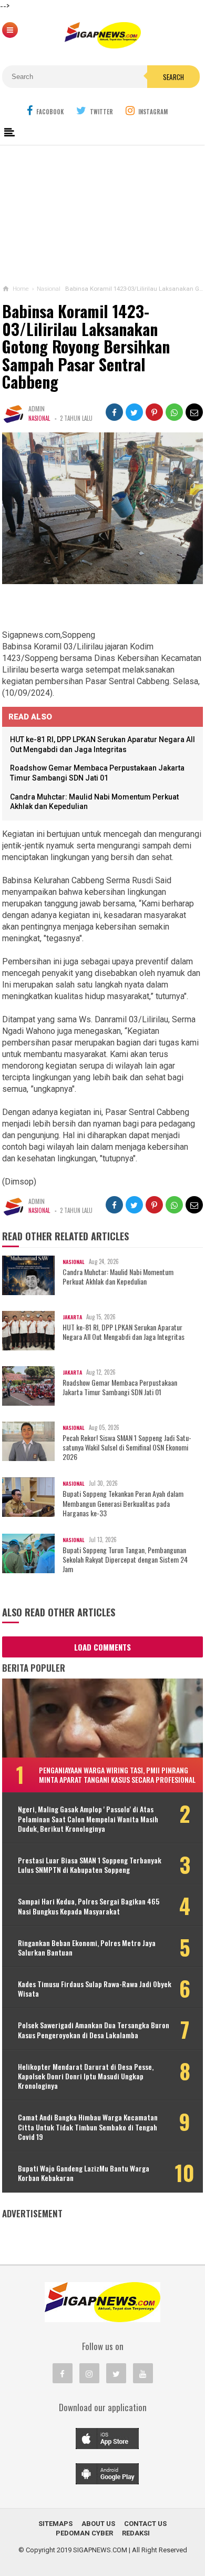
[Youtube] (143, 2373)
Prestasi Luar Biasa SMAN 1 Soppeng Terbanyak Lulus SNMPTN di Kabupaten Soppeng (90, 1865)
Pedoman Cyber (84, 2533)
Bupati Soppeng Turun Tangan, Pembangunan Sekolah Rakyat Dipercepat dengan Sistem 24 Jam (125, 1560)
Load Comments (102, 1647)
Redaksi (136, 2533)
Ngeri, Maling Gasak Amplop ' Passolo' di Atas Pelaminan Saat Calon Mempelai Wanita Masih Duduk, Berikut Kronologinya (88, 1819)
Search (173, 77)
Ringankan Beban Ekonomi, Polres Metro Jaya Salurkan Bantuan (87, 1948)
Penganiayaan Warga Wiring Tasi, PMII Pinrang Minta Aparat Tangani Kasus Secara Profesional (117, 1775)
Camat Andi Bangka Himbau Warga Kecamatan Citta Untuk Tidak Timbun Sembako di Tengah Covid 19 (88, 2127)
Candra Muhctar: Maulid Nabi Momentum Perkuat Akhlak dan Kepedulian (118, 1277)
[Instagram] (89, 2373)
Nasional (39, 418)
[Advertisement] (102, 213)
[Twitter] (116, 2373)
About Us (98, 2524)
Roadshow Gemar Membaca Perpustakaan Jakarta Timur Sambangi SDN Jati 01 (120, 1387)
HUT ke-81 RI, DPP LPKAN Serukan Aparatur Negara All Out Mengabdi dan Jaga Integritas (124, 1332)
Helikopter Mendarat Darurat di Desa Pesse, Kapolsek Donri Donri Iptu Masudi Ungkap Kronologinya (86, 2076)
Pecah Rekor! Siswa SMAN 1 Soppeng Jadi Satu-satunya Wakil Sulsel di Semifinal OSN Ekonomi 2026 (127, 1448)
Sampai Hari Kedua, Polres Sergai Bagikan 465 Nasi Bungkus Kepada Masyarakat (89, 1906)
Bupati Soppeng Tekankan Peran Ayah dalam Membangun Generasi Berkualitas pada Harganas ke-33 (123, 1503)
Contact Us (145, 2524)
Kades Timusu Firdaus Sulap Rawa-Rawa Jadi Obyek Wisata (95, 1989)
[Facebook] (63, 2373)
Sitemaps (55, 2524)
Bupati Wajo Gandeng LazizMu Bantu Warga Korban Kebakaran (84, 2173)
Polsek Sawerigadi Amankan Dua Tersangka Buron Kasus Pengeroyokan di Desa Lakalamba (94, 2030)
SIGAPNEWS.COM (100, 2550)
